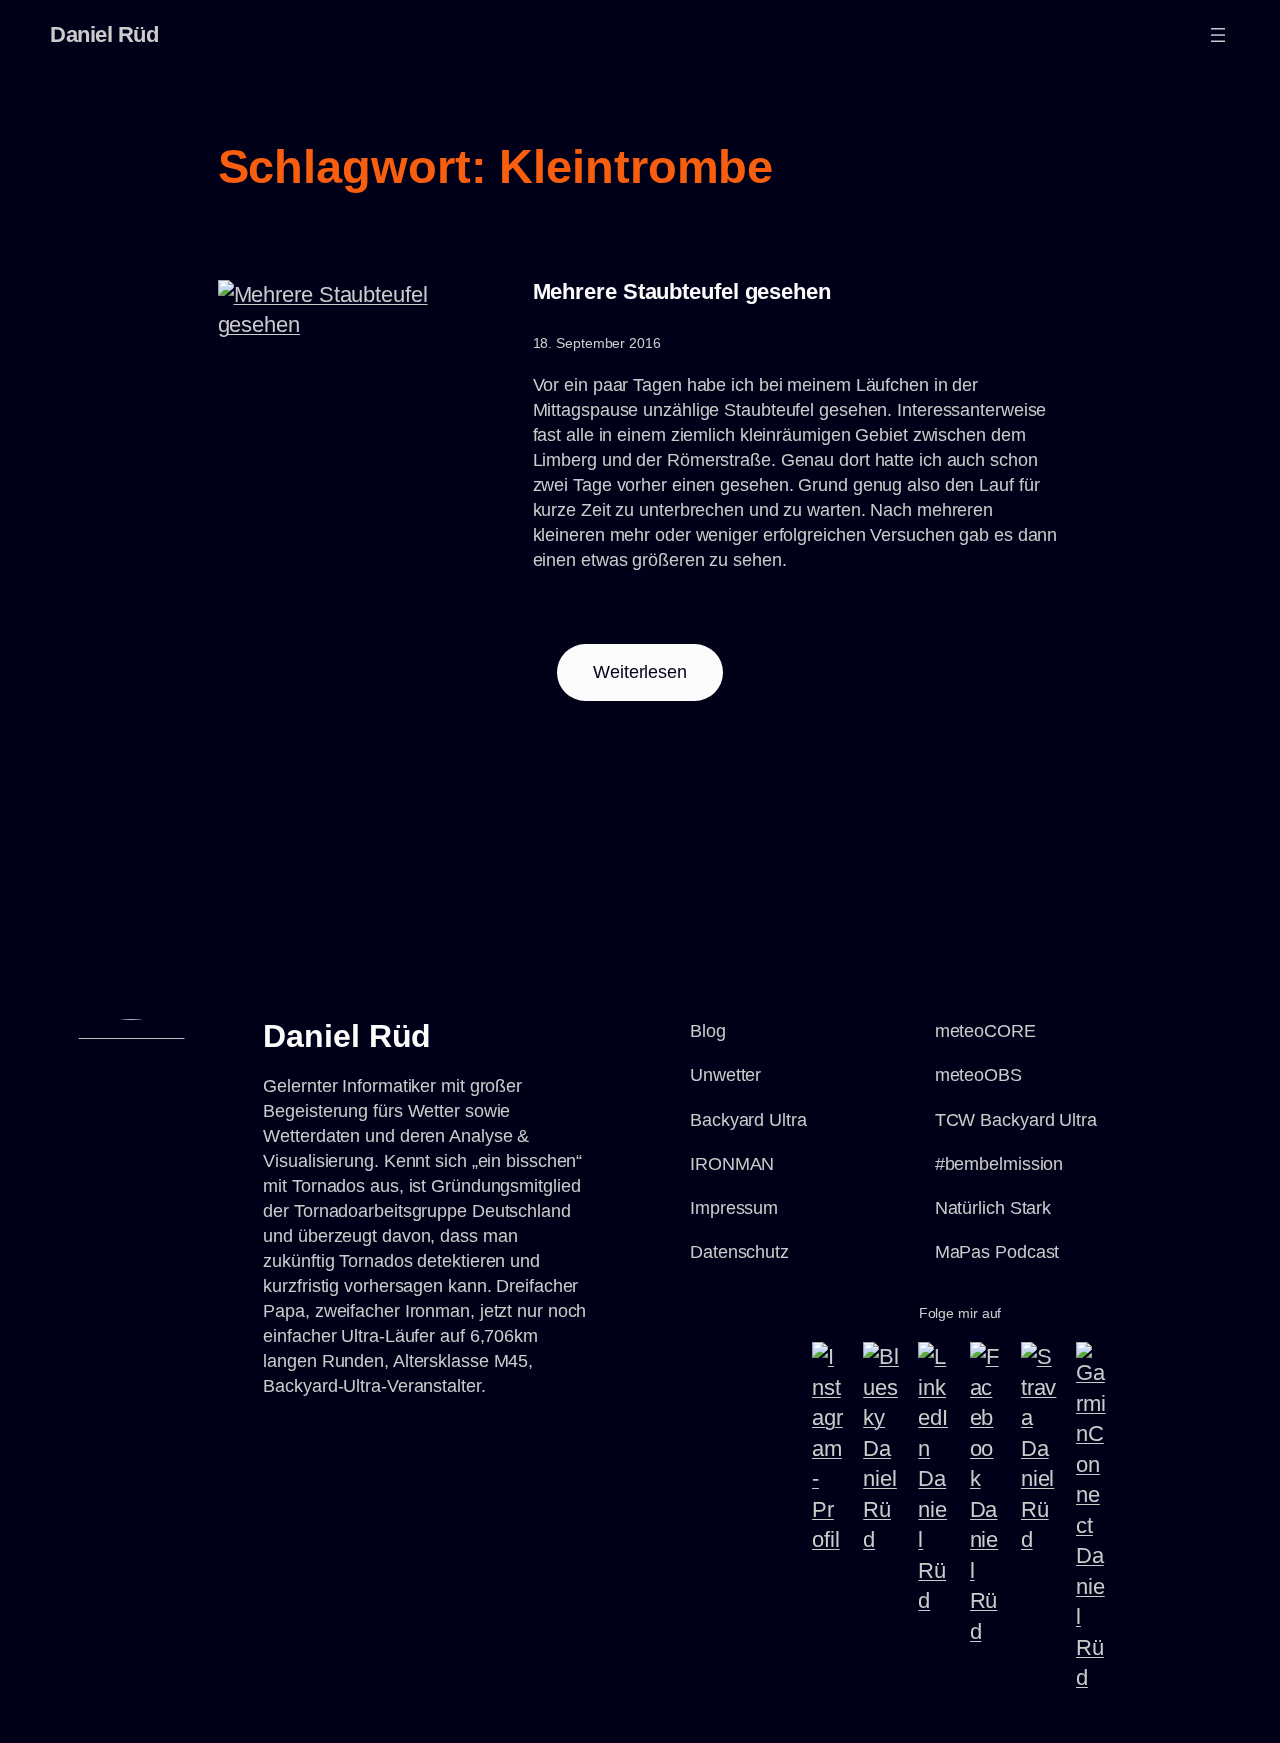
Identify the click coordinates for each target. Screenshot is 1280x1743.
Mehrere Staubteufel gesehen (682, 292)
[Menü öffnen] (1218, 35)
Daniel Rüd (104, 34)
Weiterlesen (658, 681)
